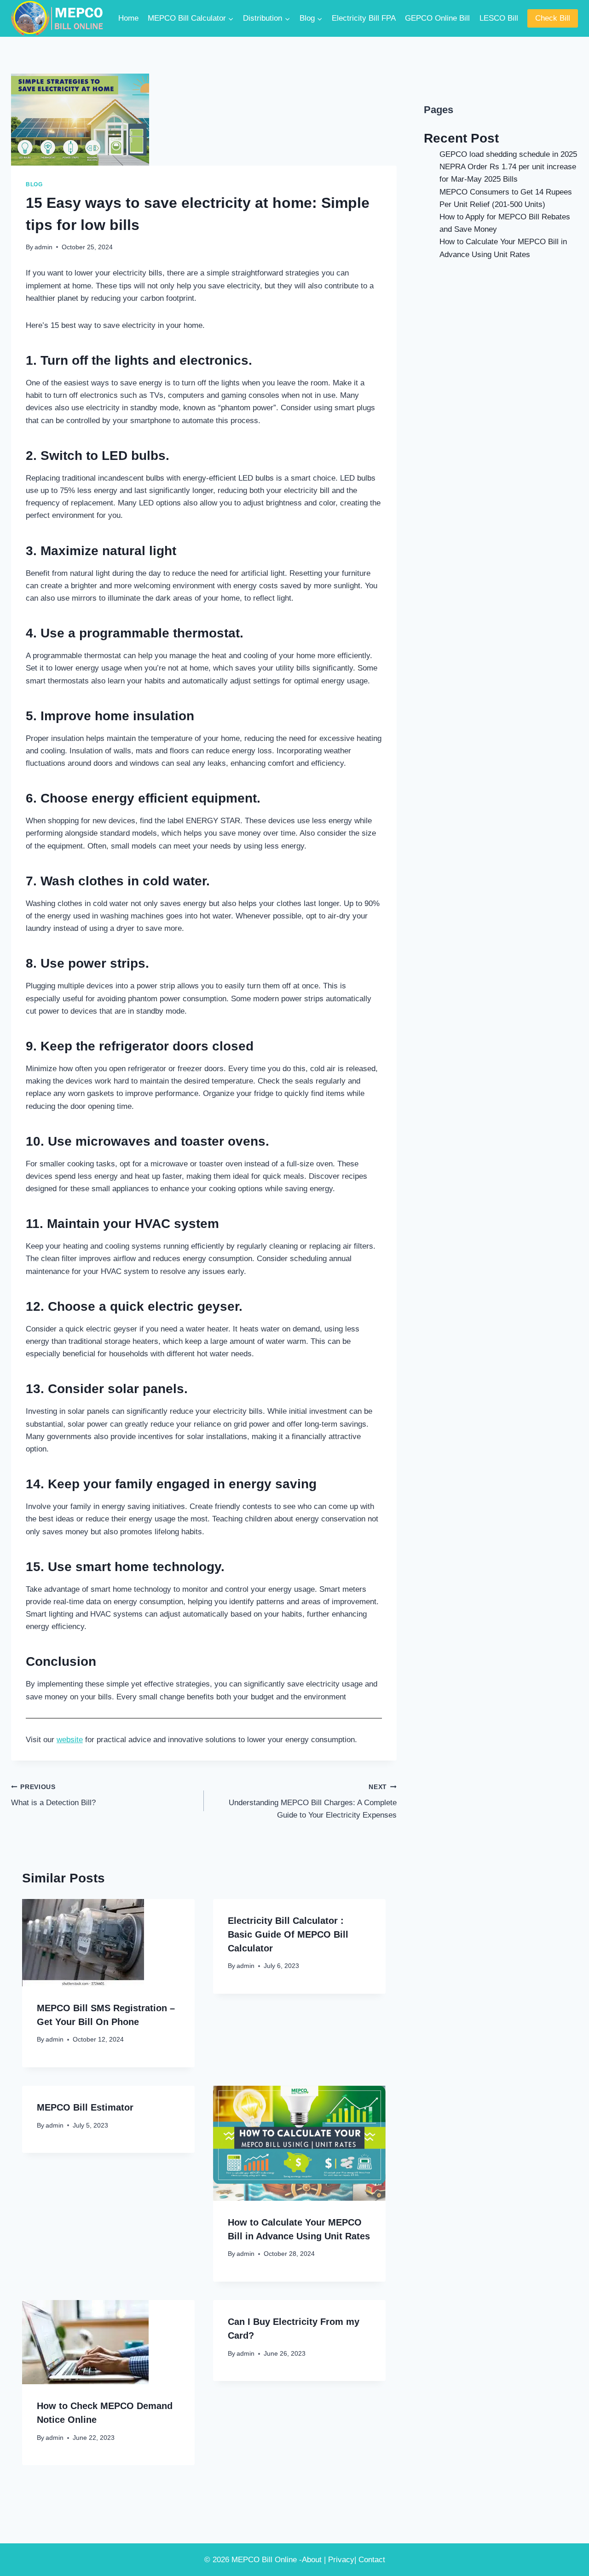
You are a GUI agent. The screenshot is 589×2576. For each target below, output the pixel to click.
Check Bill (553, 18)
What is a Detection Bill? (53, 1796)
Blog (34, 184)
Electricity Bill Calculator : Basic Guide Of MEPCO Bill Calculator (288, 1934)
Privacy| (342, 2560)
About (312, 2560)
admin (43, 247)
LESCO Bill (499, 18)
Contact (372, 2560)
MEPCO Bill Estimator (85, 2107)
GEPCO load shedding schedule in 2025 (508, 154)
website (70, 1740)
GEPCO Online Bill (437, 18)
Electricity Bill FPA (364, 18)
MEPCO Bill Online (264, 2560)
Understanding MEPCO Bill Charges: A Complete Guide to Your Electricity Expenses (313, 1802)
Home (128, 18)
